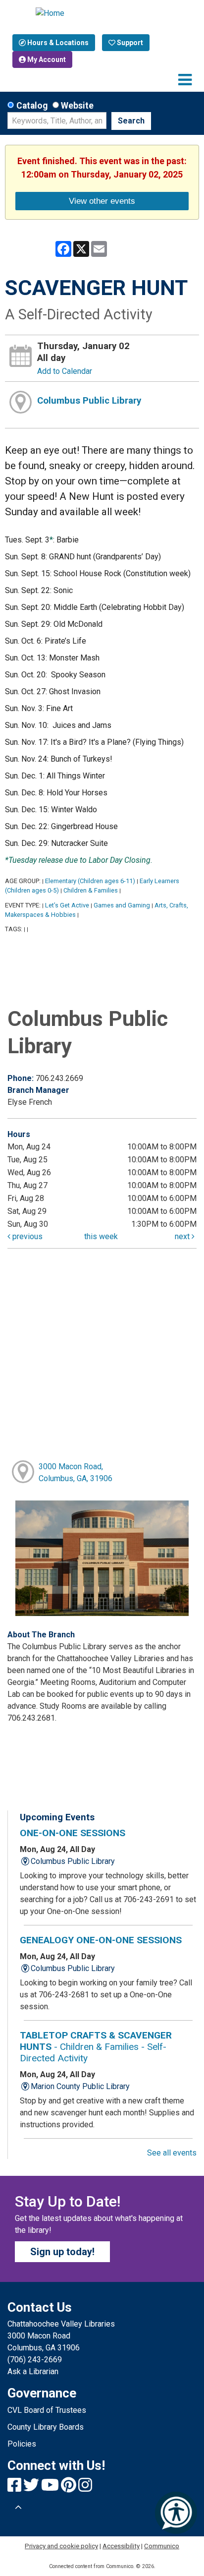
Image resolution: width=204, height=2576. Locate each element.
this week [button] (101, 1236)
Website (77, 106)
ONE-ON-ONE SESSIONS (73, 1833)
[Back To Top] (18, 2508)
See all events (172, 2153)
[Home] (102, 13)
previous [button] (26, 1236)
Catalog (32, 106)
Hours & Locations (57, 43)
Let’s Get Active (67, 905)
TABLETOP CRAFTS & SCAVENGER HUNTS (96, 2047)
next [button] (183, 1236)
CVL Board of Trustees (47, 2410)
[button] (185, 80)
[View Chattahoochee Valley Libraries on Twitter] (32, 2488)
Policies (22, 2444)
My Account (46, 60)
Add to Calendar (65, 371)
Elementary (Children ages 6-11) (90, 881)
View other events (102, 201)
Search (131, 121)
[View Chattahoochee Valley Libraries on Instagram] (85, 2488)
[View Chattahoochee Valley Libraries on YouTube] (51, 2488)
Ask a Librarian (33, 2371)
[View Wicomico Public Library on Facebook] (15, 2488)
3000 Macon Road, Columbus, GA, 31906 (76, 1472)
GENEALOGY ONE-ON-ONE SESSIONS (101, 1940)
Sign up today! (62, 2252)
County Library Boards (46, 2427)
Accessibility (121, 2546)
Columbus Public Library (89, 401)
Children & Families (91, 890)
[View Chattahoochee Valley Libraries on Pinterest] (70, 2488)
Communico (162, 2546)
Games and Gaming (122, 905)
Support (129, 43)
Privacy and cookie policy (61, 2546)
